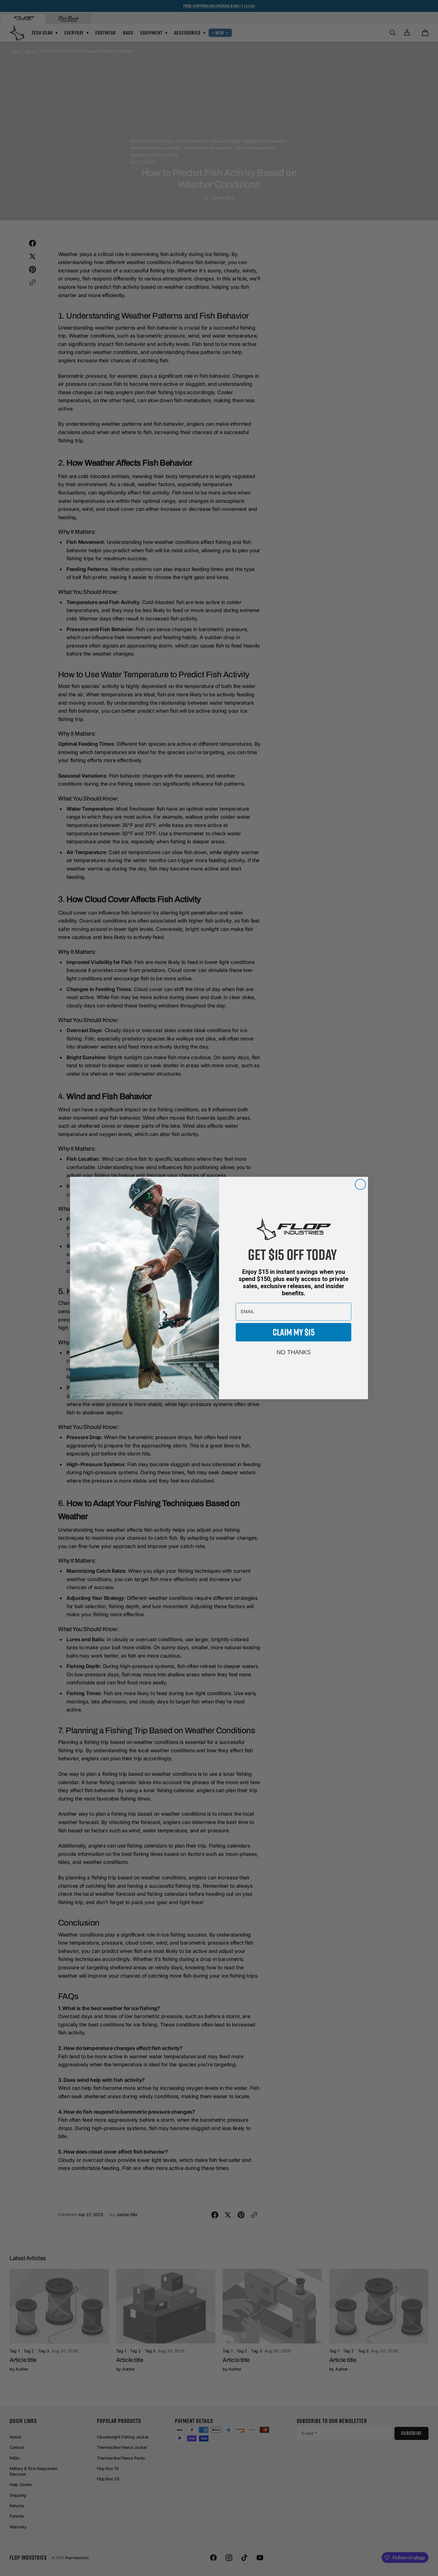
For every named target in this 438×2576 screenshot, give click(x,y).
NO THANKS (294, 1352)
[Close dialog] (360, 1184)
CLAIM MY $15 (294, 1332)
